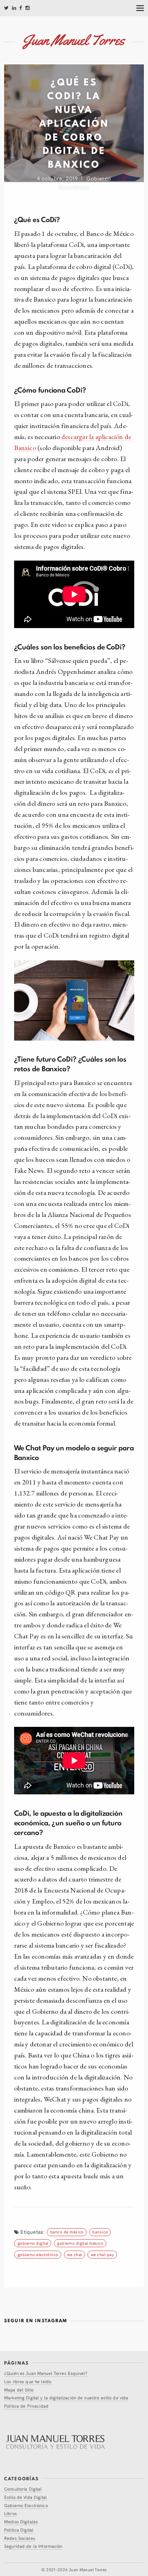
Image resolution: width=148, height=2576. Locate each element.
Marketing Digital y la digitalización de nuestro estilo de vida (66, 2397)
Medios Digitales (21, 2521)
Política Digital (19, 2530)
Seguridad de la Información (33, 2546)
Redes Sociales (20, 2538)
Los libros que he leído (28, 2381)
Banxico (100, 2231)
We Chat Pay (102, 2254)
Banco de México (67, 2231)
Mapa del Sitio (19, 2390)
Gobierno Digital (33, 2243)
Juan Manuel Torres (88, 2569)
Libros (10, 2513)
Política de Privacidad (26, 2406)
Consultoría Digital (23, 2489)
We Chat (75, 2254)
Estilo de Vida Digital (25, 2497)
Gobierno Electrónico (38, 2254)
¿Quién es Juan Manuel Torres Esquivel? (46, 2373)
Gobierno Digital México (80, 2243)
